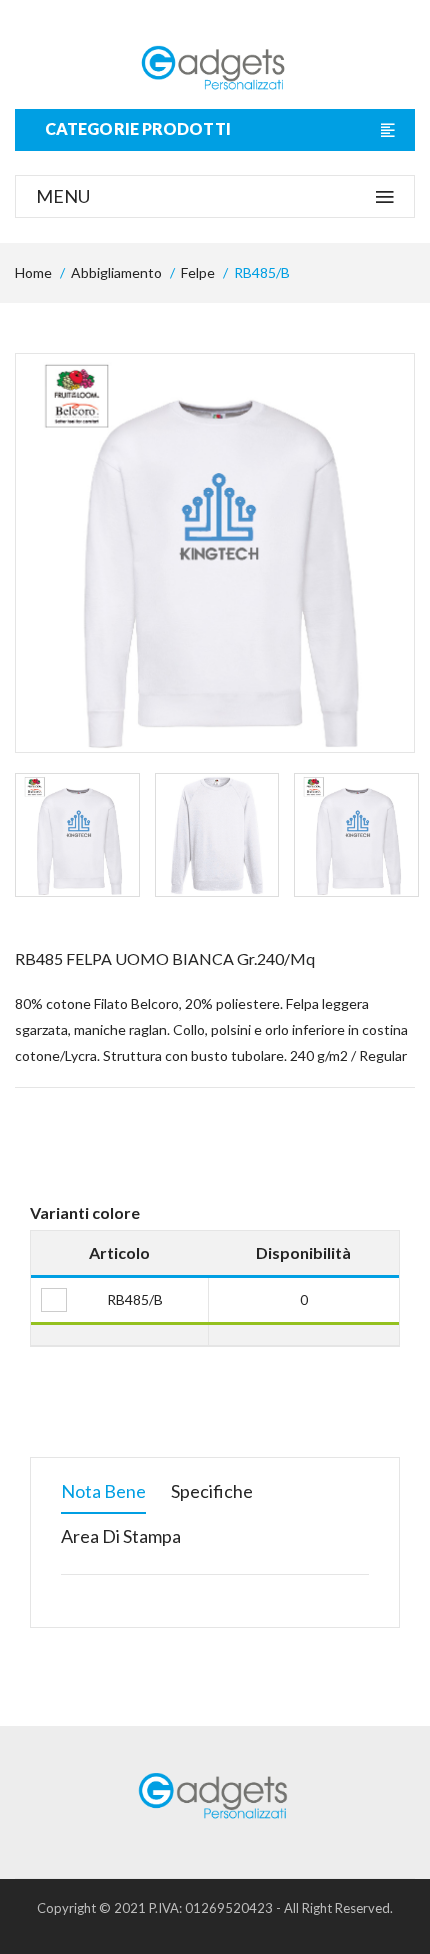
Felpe (198, 272)
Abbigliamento (116, 272)
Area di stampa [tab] (121, 1536)
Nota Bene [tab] (103, 1491)
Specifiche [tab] (212, 1491)
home (33, 272)
